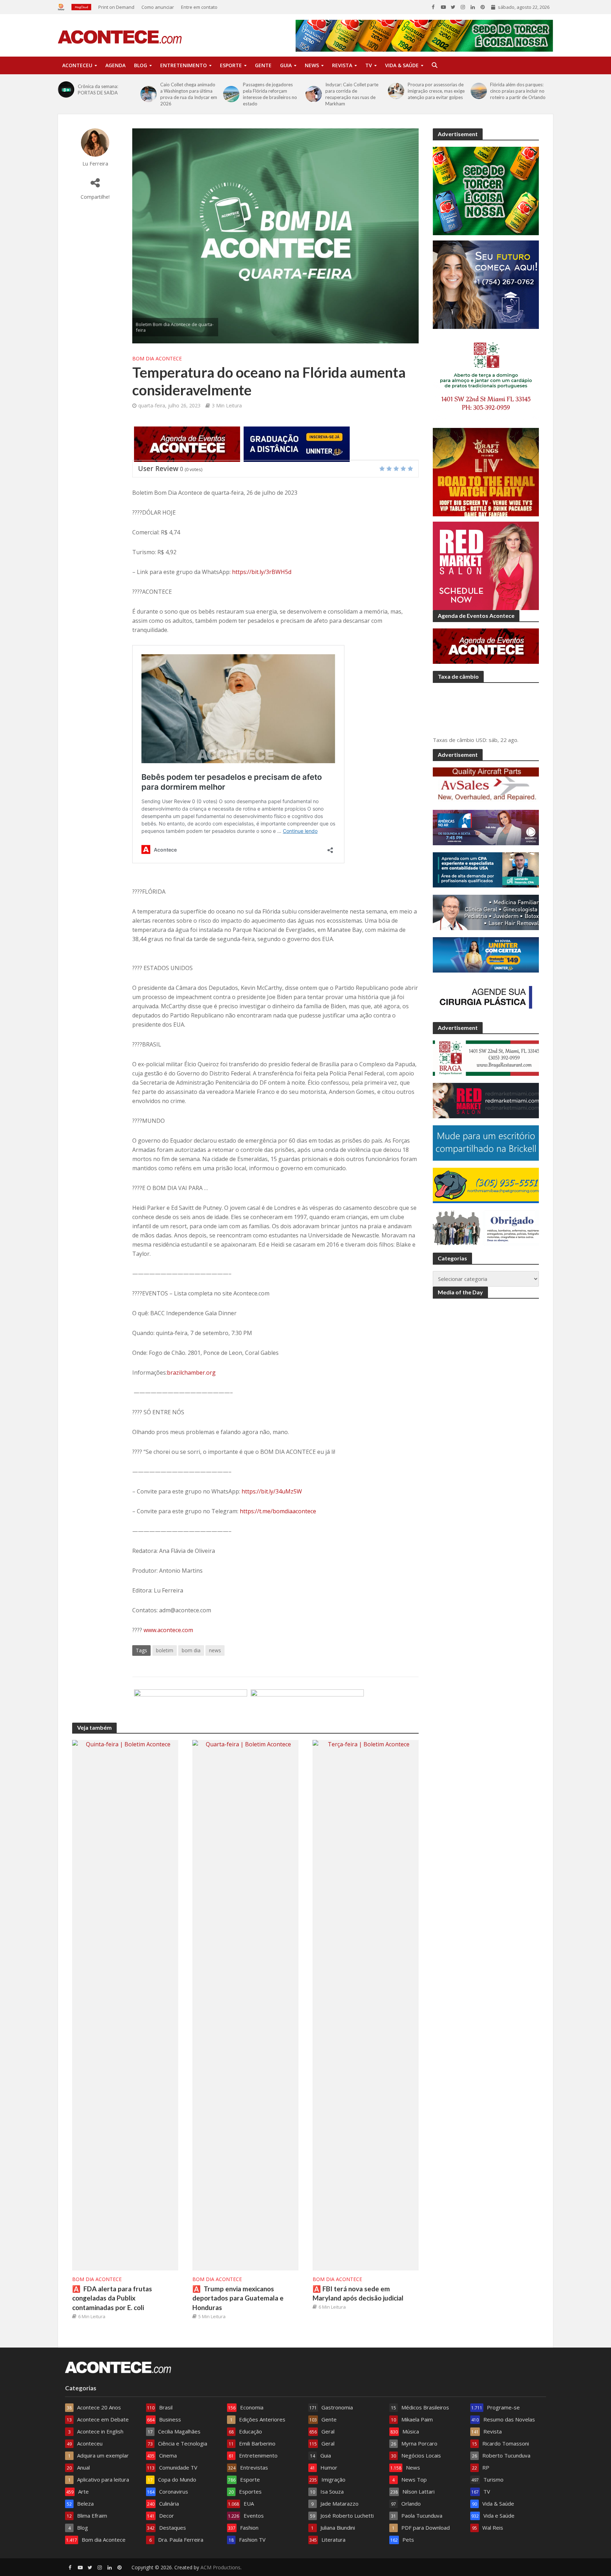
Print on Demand (116, 7)
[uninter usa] (297, 443)
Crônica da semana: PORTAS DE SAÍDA (98, 89)
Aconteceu (77, 65)
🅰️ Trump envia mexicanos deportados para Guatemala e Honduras (238, 2298)
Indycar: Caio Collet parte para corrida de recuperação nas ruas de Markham (352, 94)
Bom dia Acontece (157, 358)
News (312, 65)
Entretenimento (184, 65)
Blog (141, 65)
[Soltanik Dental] (307, 1706)
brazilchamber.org (191, 1373)
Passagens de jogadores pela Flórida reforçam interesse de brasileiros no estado (270, 94)
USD (481, 740)
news (215, 1650)
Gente (263, 65)
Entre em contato (199, 7)
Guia (286, 65)
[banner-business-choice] (191, 1706)
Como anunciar (158, 7)
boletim (165, 1650)
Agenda (115, 65)
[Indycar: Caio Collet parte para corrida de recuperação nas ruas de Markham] (314, 94)
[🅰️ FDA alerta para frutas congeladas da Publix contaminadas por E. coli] (125, 2004)
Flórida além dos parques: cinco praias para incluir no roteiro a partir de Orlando (518, 91)
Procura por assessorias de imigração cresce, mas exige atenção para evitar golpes (436, 91)
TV (369, 65)
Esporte (231, 65)
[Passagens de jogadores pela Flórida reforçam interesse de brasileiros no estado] (231, 94)
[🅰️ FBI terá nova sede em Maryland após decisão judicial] (366, 2004)
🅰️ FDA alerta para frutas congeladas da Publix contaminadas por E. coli (112, 2298)
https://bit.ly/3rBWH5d (262, 572)
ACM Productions (220, 2567)
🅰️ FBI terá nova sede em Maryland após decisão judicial (358, 2293)
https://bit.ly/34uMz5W (272, 1491)
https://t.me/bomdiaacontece (278, 1511)
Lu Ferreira (95, 164)
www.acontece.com (168, 1630)
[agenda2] (187, 443)
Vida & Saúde (402, 65)
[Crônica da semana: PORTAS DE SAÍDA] (66, 89)
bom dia (191, 1650)
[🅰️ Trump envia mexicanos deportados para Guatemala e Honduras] (245, 2004)
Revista (342, 65)
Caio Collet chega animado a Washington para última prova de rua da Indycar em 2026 (189, 94)
